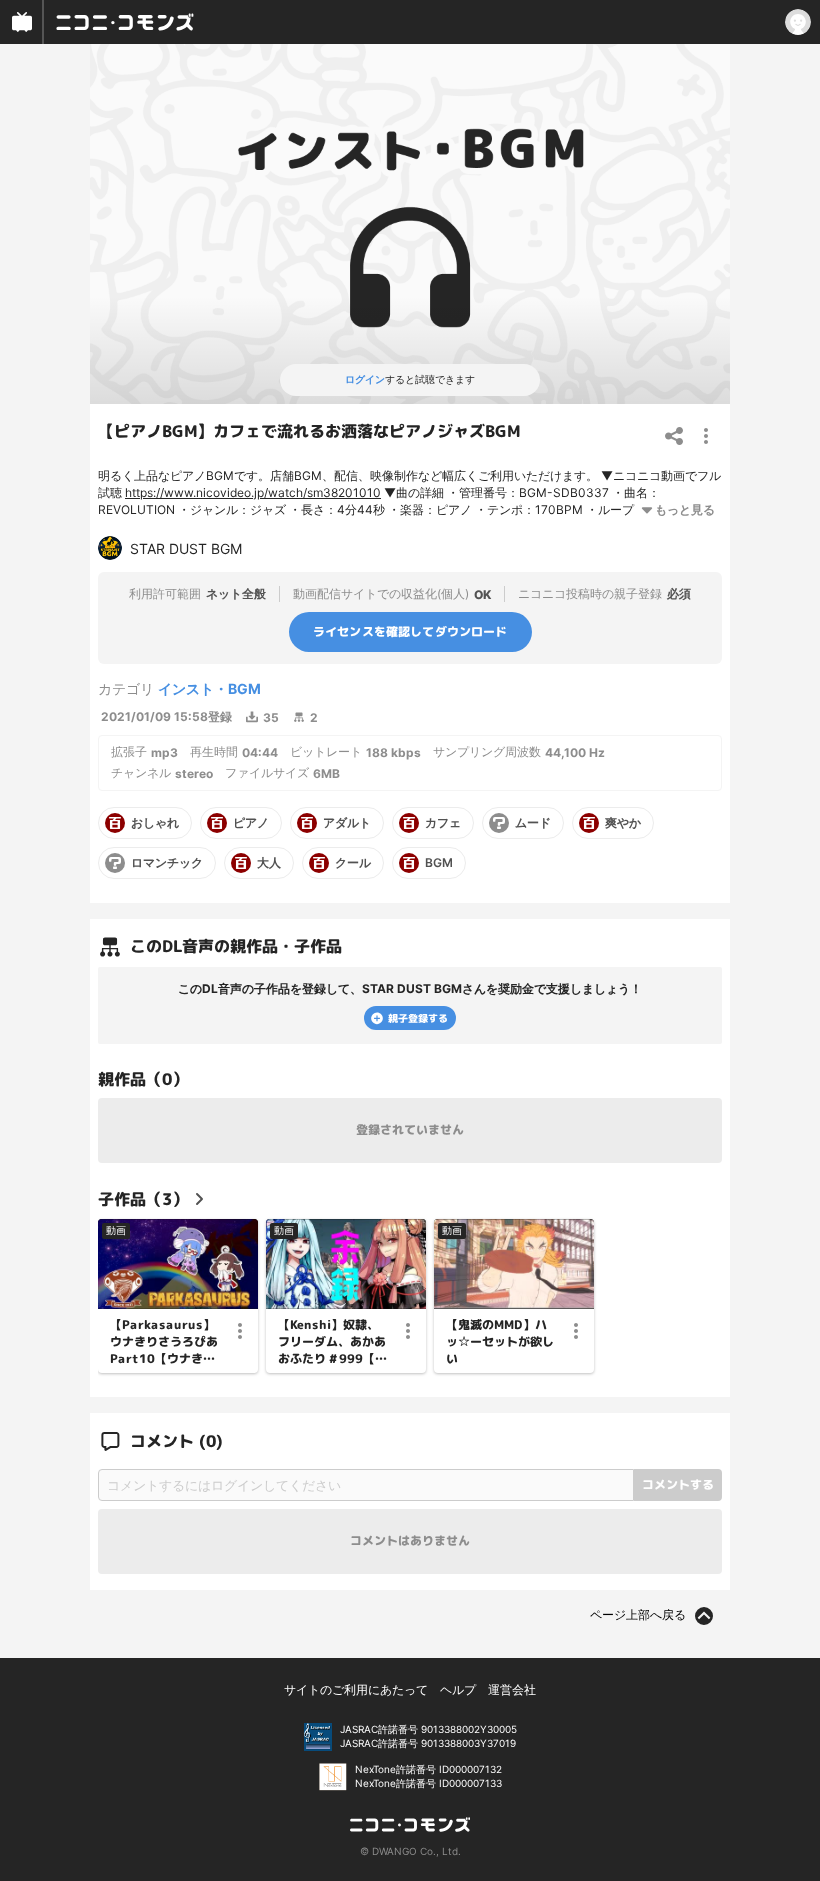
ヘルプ (458, 1689)
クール (353, 863)
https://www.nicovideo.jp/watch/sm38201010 (253, 492)
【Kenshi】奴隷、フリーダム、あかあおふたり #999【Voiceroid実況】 (334, 1342)
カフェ (443, 823)
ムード (533, 823)
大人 (269, 863)
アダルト (347, 823)
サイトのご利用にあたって (356, 1689)
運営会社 (512, 1689)
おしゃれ (155, 823)
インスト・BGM (209, 688)
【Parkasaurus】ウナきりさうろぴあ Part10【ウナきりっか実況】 (164, 1342)
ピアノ (251, 823)
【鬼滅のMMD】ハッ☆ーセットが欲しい (500, 1342)
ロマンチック (167, 863)
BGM (439, 863)
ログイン (365, 379)
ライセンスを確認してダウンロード (410, 631)
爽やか (623, 823)
